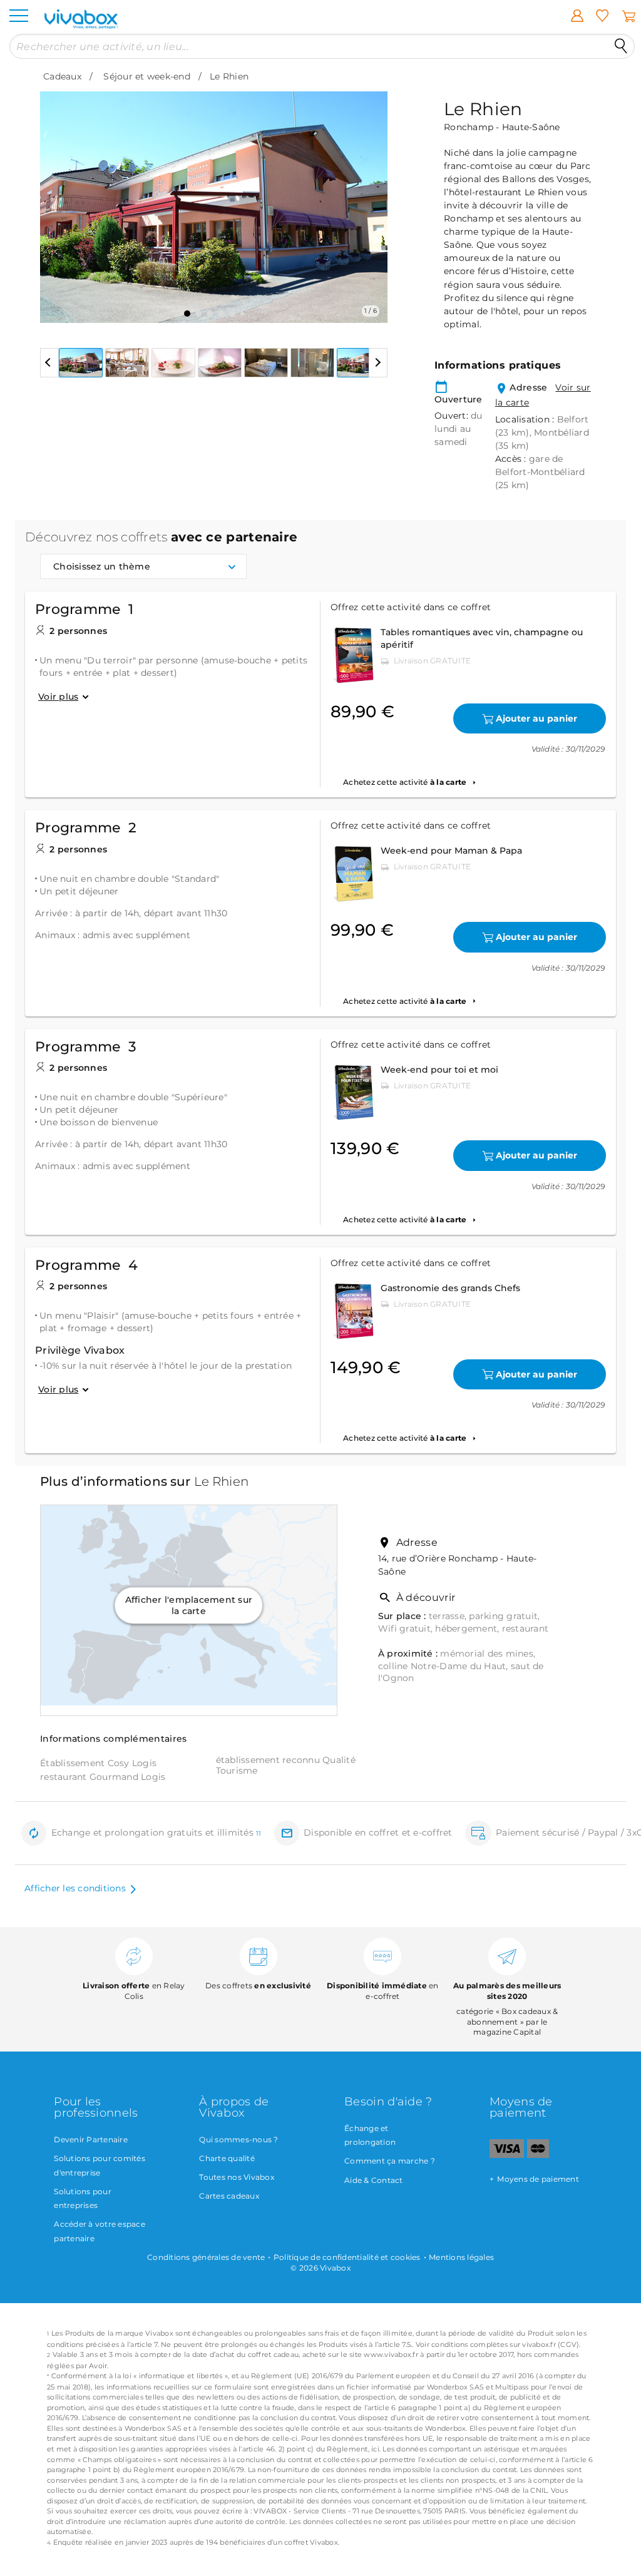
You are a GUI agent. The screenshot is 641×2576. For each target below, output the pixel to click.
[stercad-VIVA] (538, 2155)
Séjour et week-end (147, 76)
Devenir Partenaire (91, 2139)
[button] (57, 198)
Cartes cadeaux (229, 2196)
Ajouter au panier (536, 718)
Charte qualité (227, 2158)
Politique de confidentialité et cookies (347, 2257)
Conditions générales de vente (206, 2257)
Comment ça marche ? (390, 2161)
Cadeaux (62, 76)
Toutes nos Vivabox (237, 2177)
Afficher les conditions (75, 1888)
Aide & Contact (374, 2180)
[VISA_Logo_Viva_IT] (507, 2155)
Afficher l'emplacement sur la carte (189, 1605)
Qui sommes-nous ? (238, 2139)
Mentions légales (461, 2257)
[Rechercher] (621, 46)
